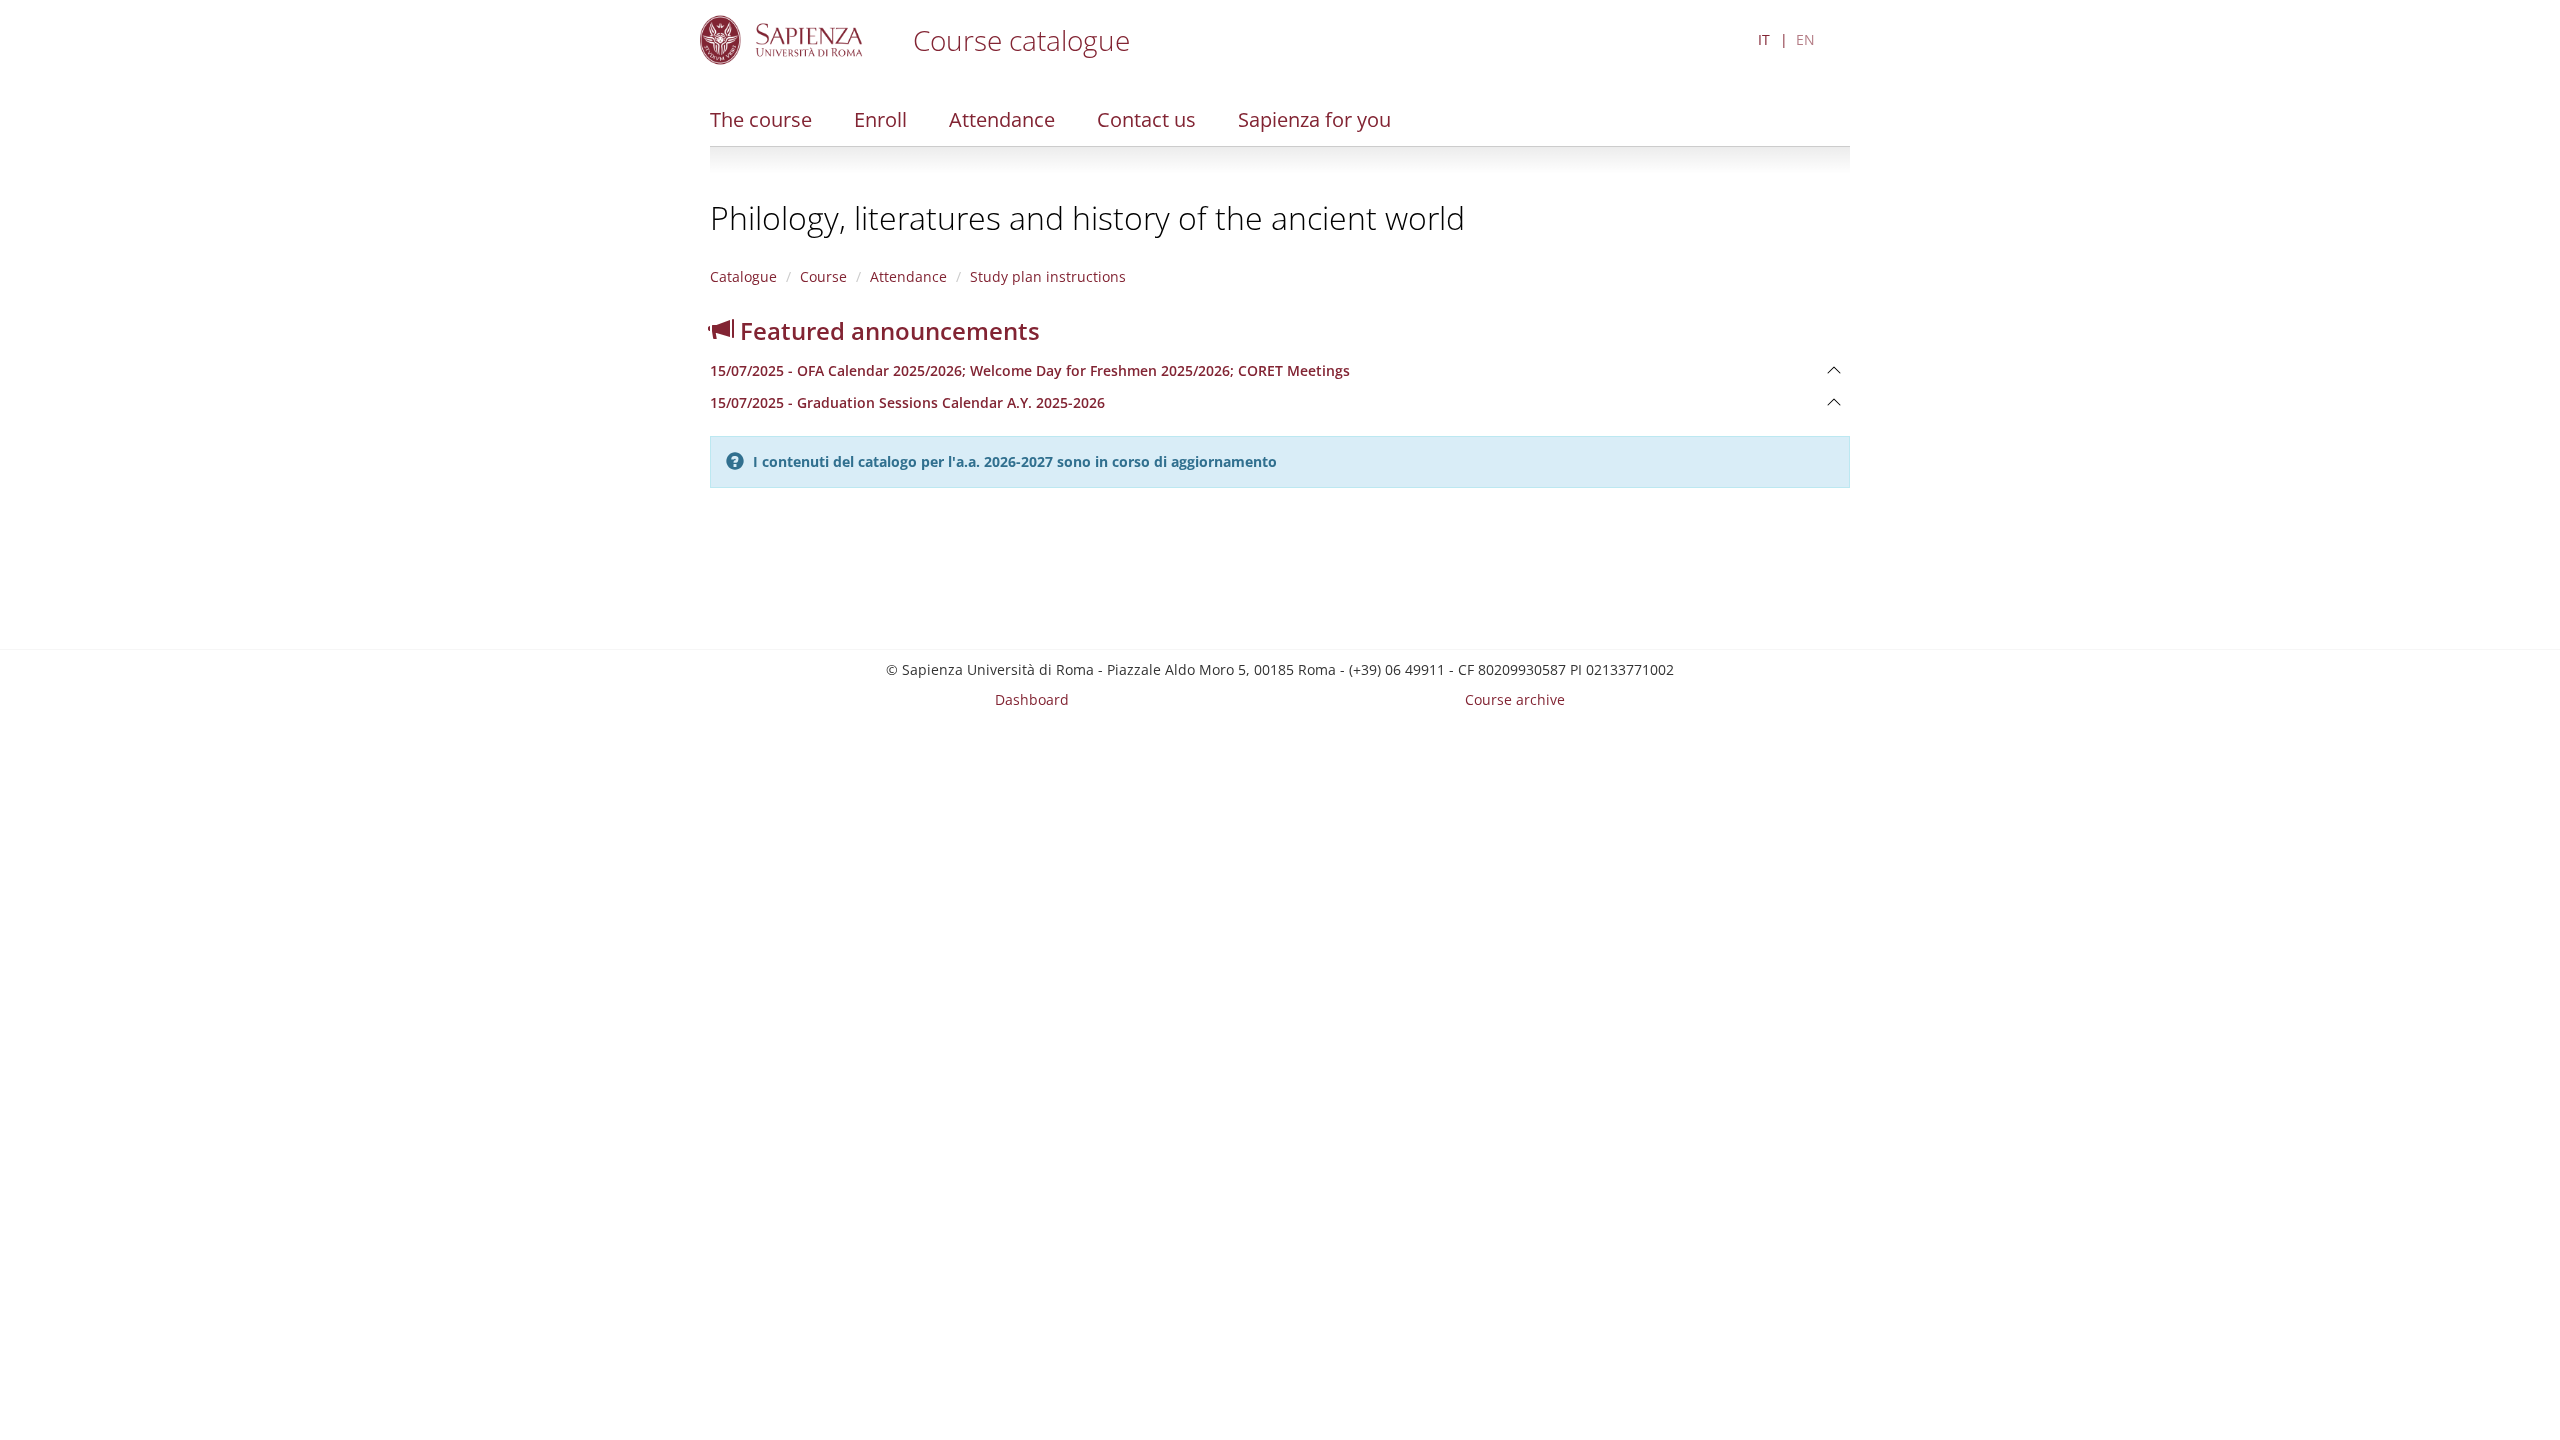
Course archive (1515, 699)
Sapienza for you (1314, 119)
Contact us (1146, 119)
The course (761, 119)
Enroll (880, 119)
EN (1805, 39)
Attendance (1002, 119)
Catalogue (743, 276)
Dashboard (1032, 699)
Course (823, 276)
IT (1764, 39)
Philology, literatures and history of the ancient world (1087, 217)
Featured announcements (887, 330)
